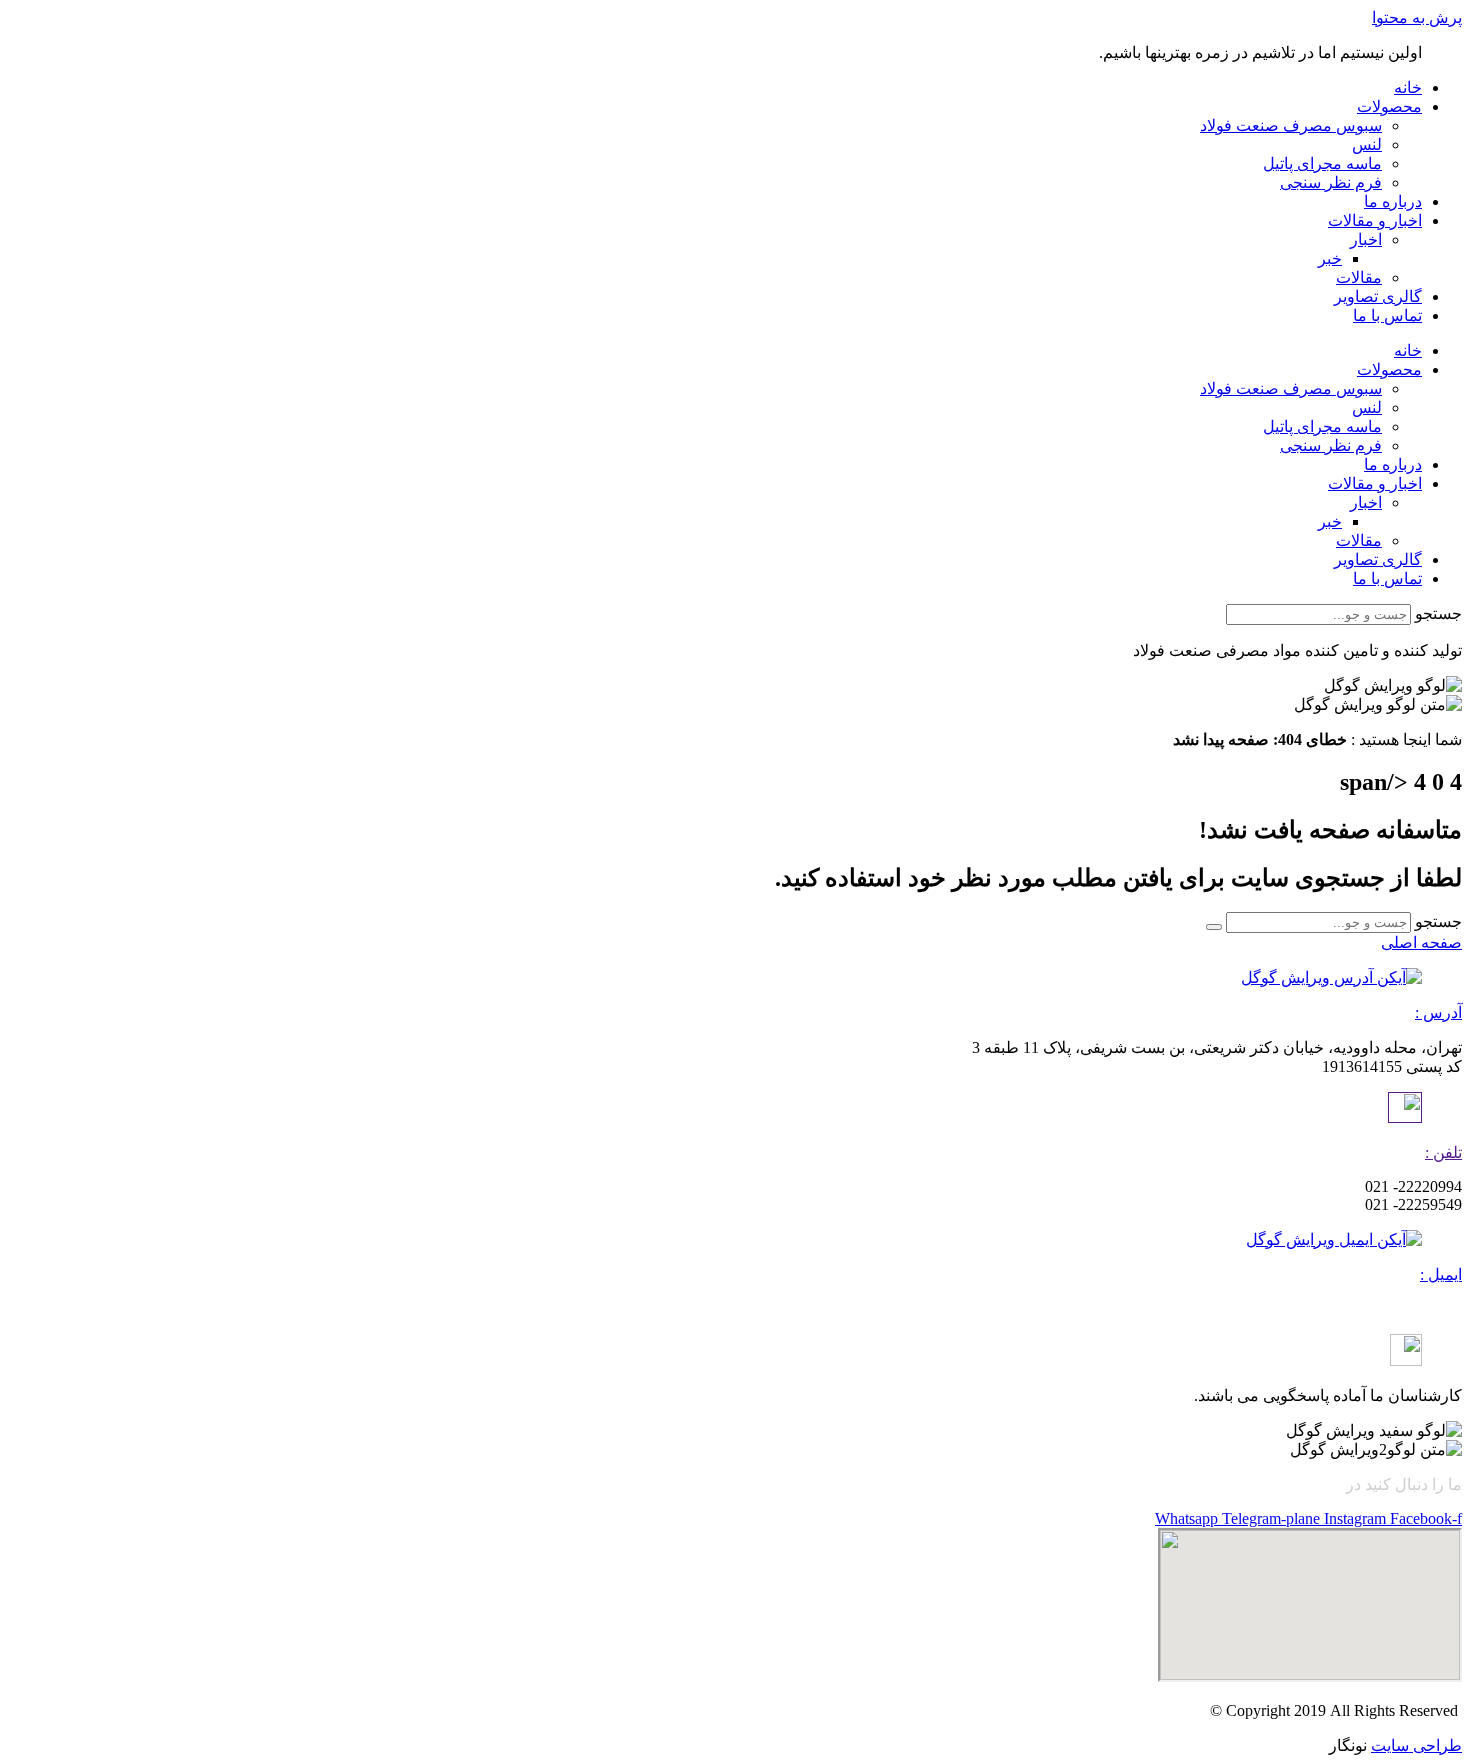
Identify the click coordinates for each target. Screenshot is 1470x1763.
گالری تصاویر (1378, 296)
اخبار (1366, 239)
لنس (1367, 144)
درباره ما (1393, 201)
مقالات (1359, 277)
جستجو (1438, 613)
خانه (1408, 87)
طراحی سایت (1416, 1745)
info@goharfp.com (1402, 1308)
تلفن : (1443, 1152)
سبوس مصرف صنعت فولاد (1291, 125)
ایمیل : (1441, 1274)
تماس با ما (1387, 315)
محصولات (1389, 106)
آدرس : (1438, 1012)
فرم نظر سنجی (1331, 182)
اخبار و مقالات (1375, 220)
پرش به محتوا (1417, 17)
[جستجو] (1214, 927)
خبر (1330, 258)
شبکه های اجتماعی (1279, 1484)
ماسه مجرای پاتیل (1322, 163)
